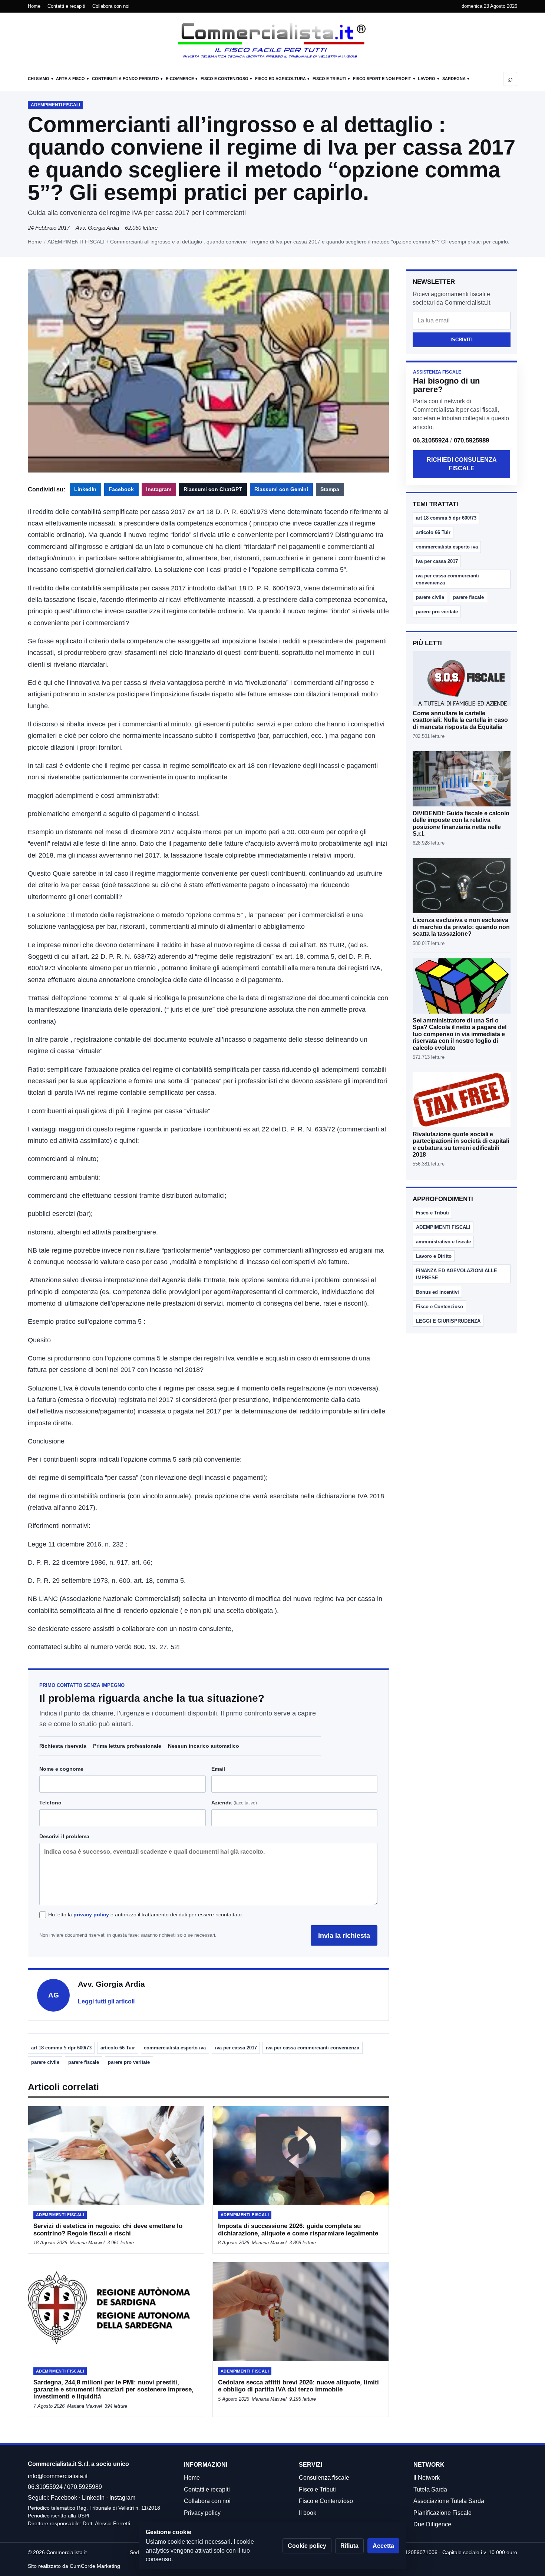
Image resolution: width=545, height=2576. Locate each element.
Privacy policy (202, 2513)
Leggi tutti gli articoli (106, 2001)
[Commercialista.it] (272, 40)
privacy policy (91, 1914)
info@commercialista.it (58, 2476)
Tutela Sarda (430, 2489)
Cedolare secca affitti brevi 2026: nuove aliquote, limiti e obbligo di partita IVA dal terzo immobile (298, 2386)
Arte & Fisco (70, 79)
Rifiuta (349, 2546)
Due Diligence (432, 2524)
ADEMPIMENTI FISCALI (76, 242)
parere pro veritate (129, 2062)
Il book (308, 2513)
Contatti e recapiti (66, 6)
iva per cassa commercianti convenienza (313, 2048)
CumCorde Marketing (95, 2566)
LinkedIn (85, 489)
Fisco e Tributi (329, 79)
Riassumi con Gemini (281, 489)
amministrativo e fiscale (443, 1242)
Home (34, 6)
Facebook (121, 489)
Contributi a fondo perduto (125, 79)
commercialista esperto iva (175, 2048)
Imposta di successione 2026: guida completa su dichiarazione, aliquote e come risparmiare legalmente (298, 2229)
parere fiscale (84, 2062)
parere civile (45, 2062)
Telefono (50, 1803)
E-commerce (180, 79)
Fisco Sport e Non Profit (382, 79)
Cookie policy (307, 2546)
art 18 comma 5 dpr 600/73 (61, 2048)
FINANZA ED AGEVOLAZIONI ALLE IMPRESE (457, 1274)
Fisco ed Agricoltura (280, 79)
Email (218, 1769)
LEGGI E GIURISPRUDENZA (448, 1321)
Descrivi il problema (64, 1836)
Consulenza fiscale (324, 2478)
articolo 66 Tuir (118, 2048)
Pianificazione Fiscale (442, 2513)
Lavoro (427, 79)
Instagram (159, 489)
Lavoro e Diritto (434, 1256)
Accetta (383, 2546)
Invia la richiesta (344, 1935)
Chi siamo (39, 79)
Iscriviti (462, 340)
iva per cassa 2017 (236, 2048)
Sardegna (454, 79)
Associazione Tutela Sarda (449, 2501)
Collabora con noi (111, 6)
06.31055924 (431, 440)
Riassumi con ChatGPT (213, 489)
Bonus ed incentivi (437, 1292)
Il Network (427, 2478)
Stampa (330, 489)
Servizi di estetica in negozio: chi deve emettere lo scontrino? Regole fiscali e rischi (108, 2229)
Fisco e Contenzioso (224, 79)
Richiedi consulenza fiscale (462, 464)
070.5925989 (471, 440)
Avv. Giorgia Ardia (97, 228)
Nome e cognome (61, 1769)
